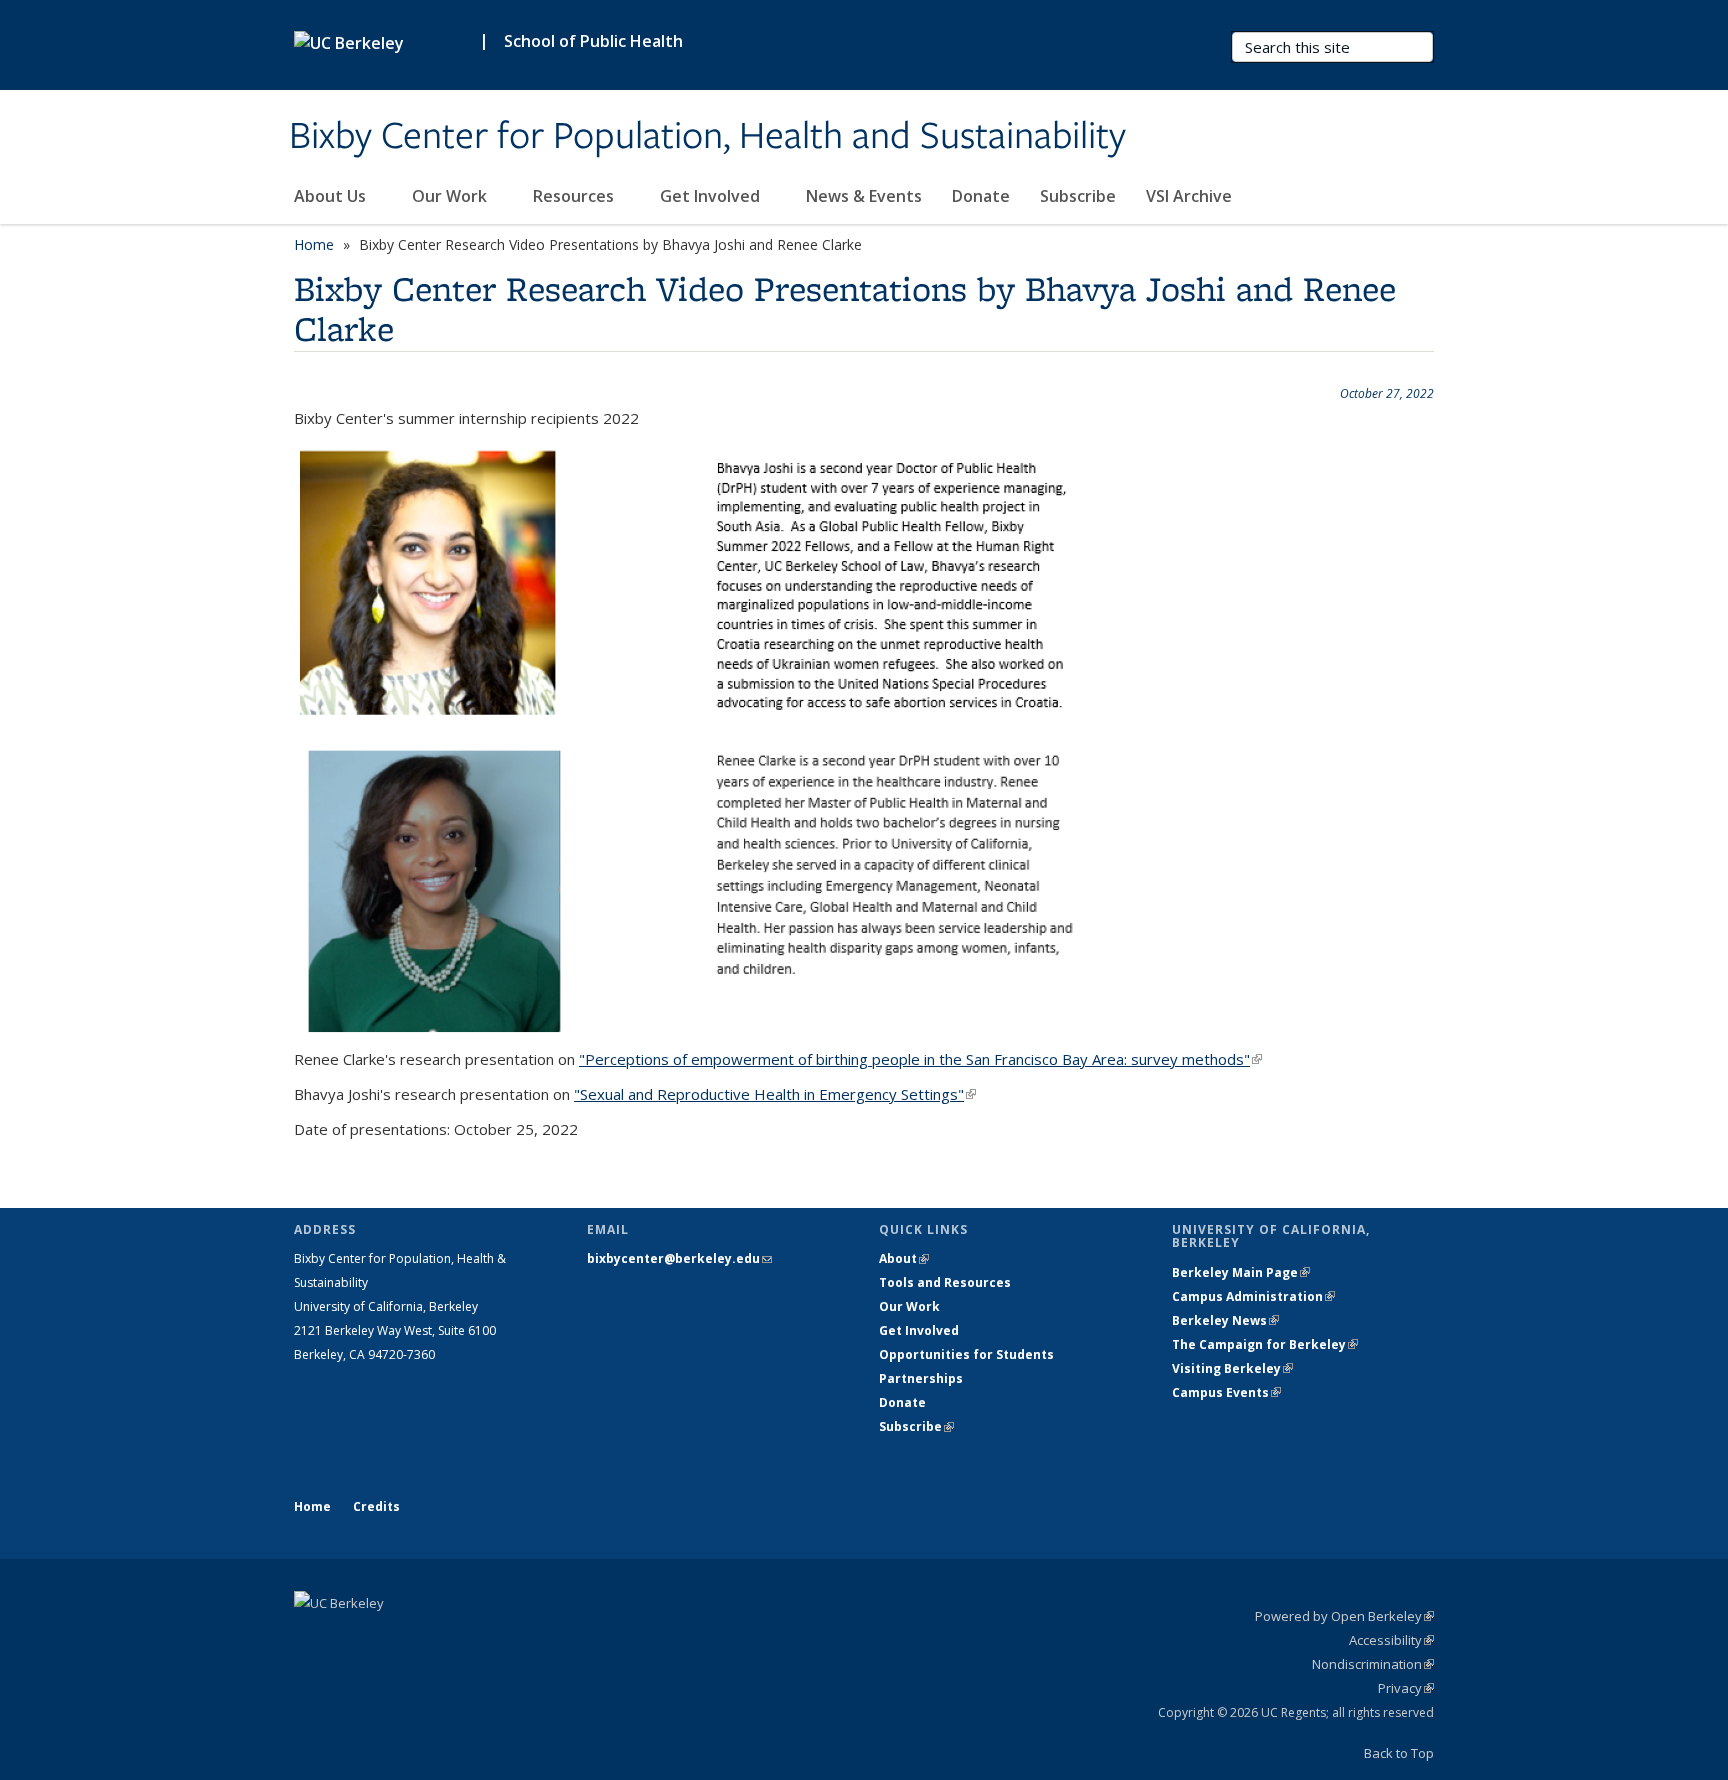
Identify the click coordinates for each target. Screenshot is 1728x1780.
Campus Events (1226, 1392)
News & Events (864, 196)
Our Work (451, 196)
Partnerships (921, 1378)
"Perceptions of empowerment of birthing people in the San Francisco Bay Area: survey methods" (920, 1059)
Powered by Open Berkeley (1344, 1616)
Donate (981, 196)
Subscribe (1078, 196)
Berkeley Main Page (1241, 1272)
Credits (376, 1506)
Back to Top (1399, 1753)
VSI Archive (1189, 196)
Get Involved (712, 196)
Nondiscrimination (1373, 1664)
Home (314, 244)
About (904, 1258)
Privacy (1406, 1688)
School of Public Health (593, 41)
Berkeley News (1225, 1320)
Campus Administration (1253, 1296)
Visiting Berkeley (1232, 1368)
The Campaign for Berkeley (1265, 1344)
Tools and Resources (945, 1282)
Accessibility (1391, 1640)
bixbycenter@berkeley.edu (679, 1258)
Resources (575, 196)
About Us (332, 196)
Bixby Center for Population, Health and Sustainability (707, 137)
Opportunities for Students (966, 1354)
